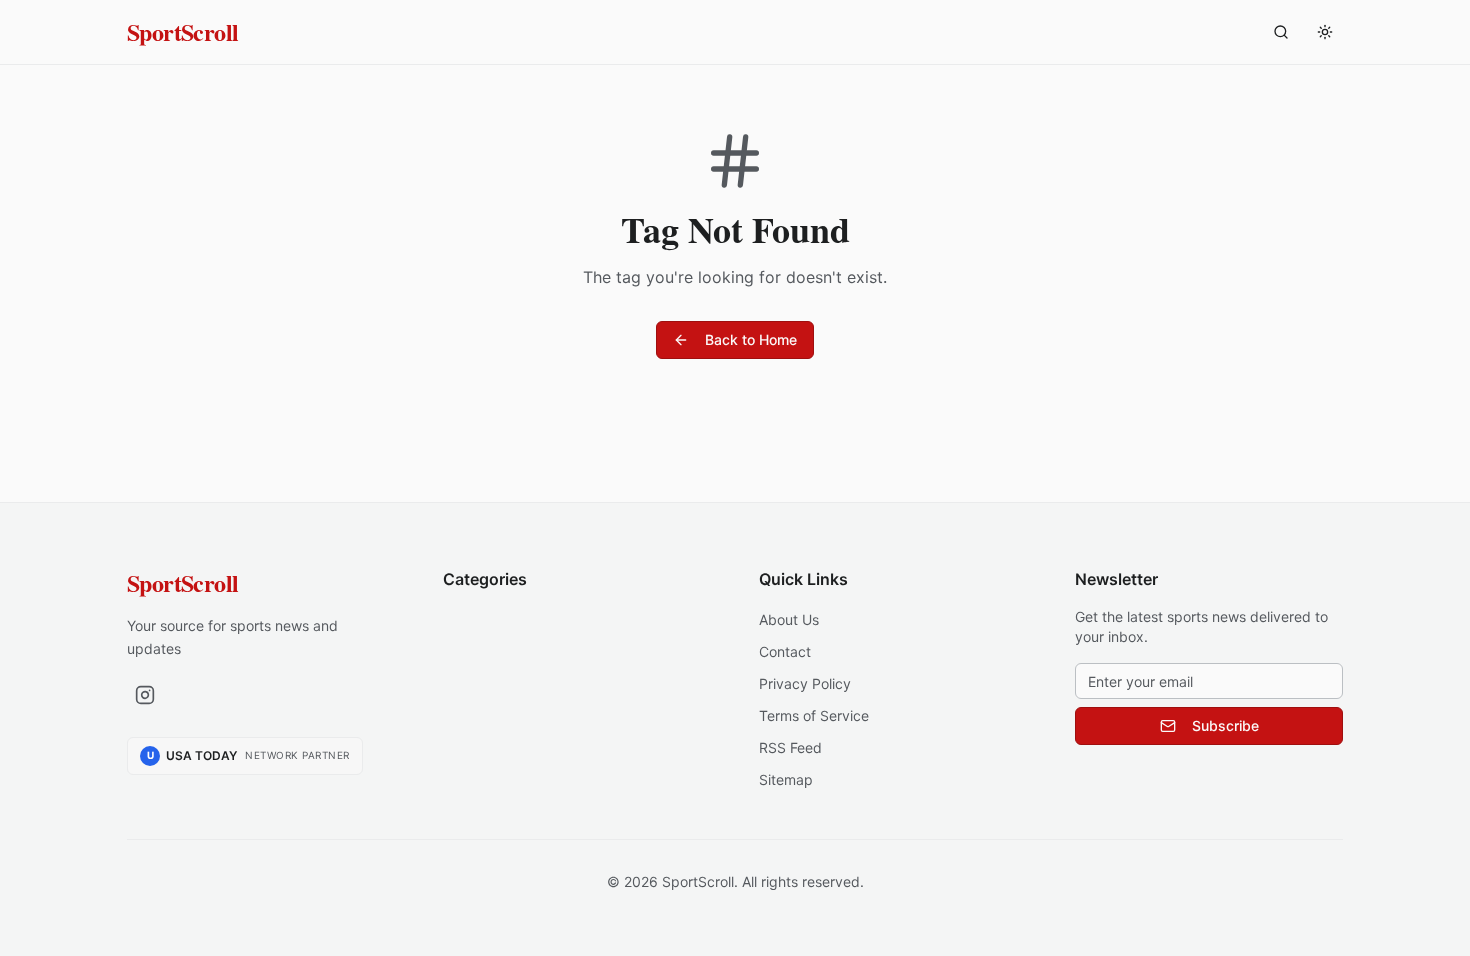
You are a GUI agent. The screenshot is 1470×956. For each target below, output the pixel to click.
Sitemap (786, 779)
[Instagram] (145, 695)
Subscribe (1225, 725)
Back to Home (751, 339)
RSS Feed (790, 747)
